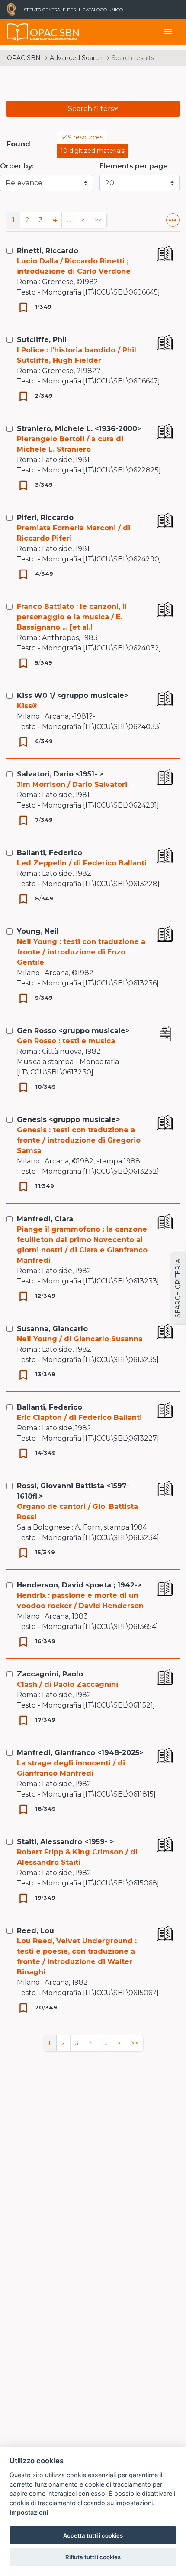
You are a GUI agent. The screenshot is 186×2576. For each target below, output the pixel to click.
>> (98, 220)
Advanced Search (76, 58)
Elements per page (134, 166)
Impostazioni (29, 2512)
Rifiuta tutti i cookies (93, 2557)
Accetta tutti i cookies (93, 2535)
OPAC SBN (24, 58)
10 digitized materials (93, 151)
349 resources (82, 137)
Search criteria (178, 1288)
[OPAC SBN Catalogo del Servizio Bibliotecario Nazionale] (18, 32)
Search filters (91, 109)
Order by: (17, 166)
